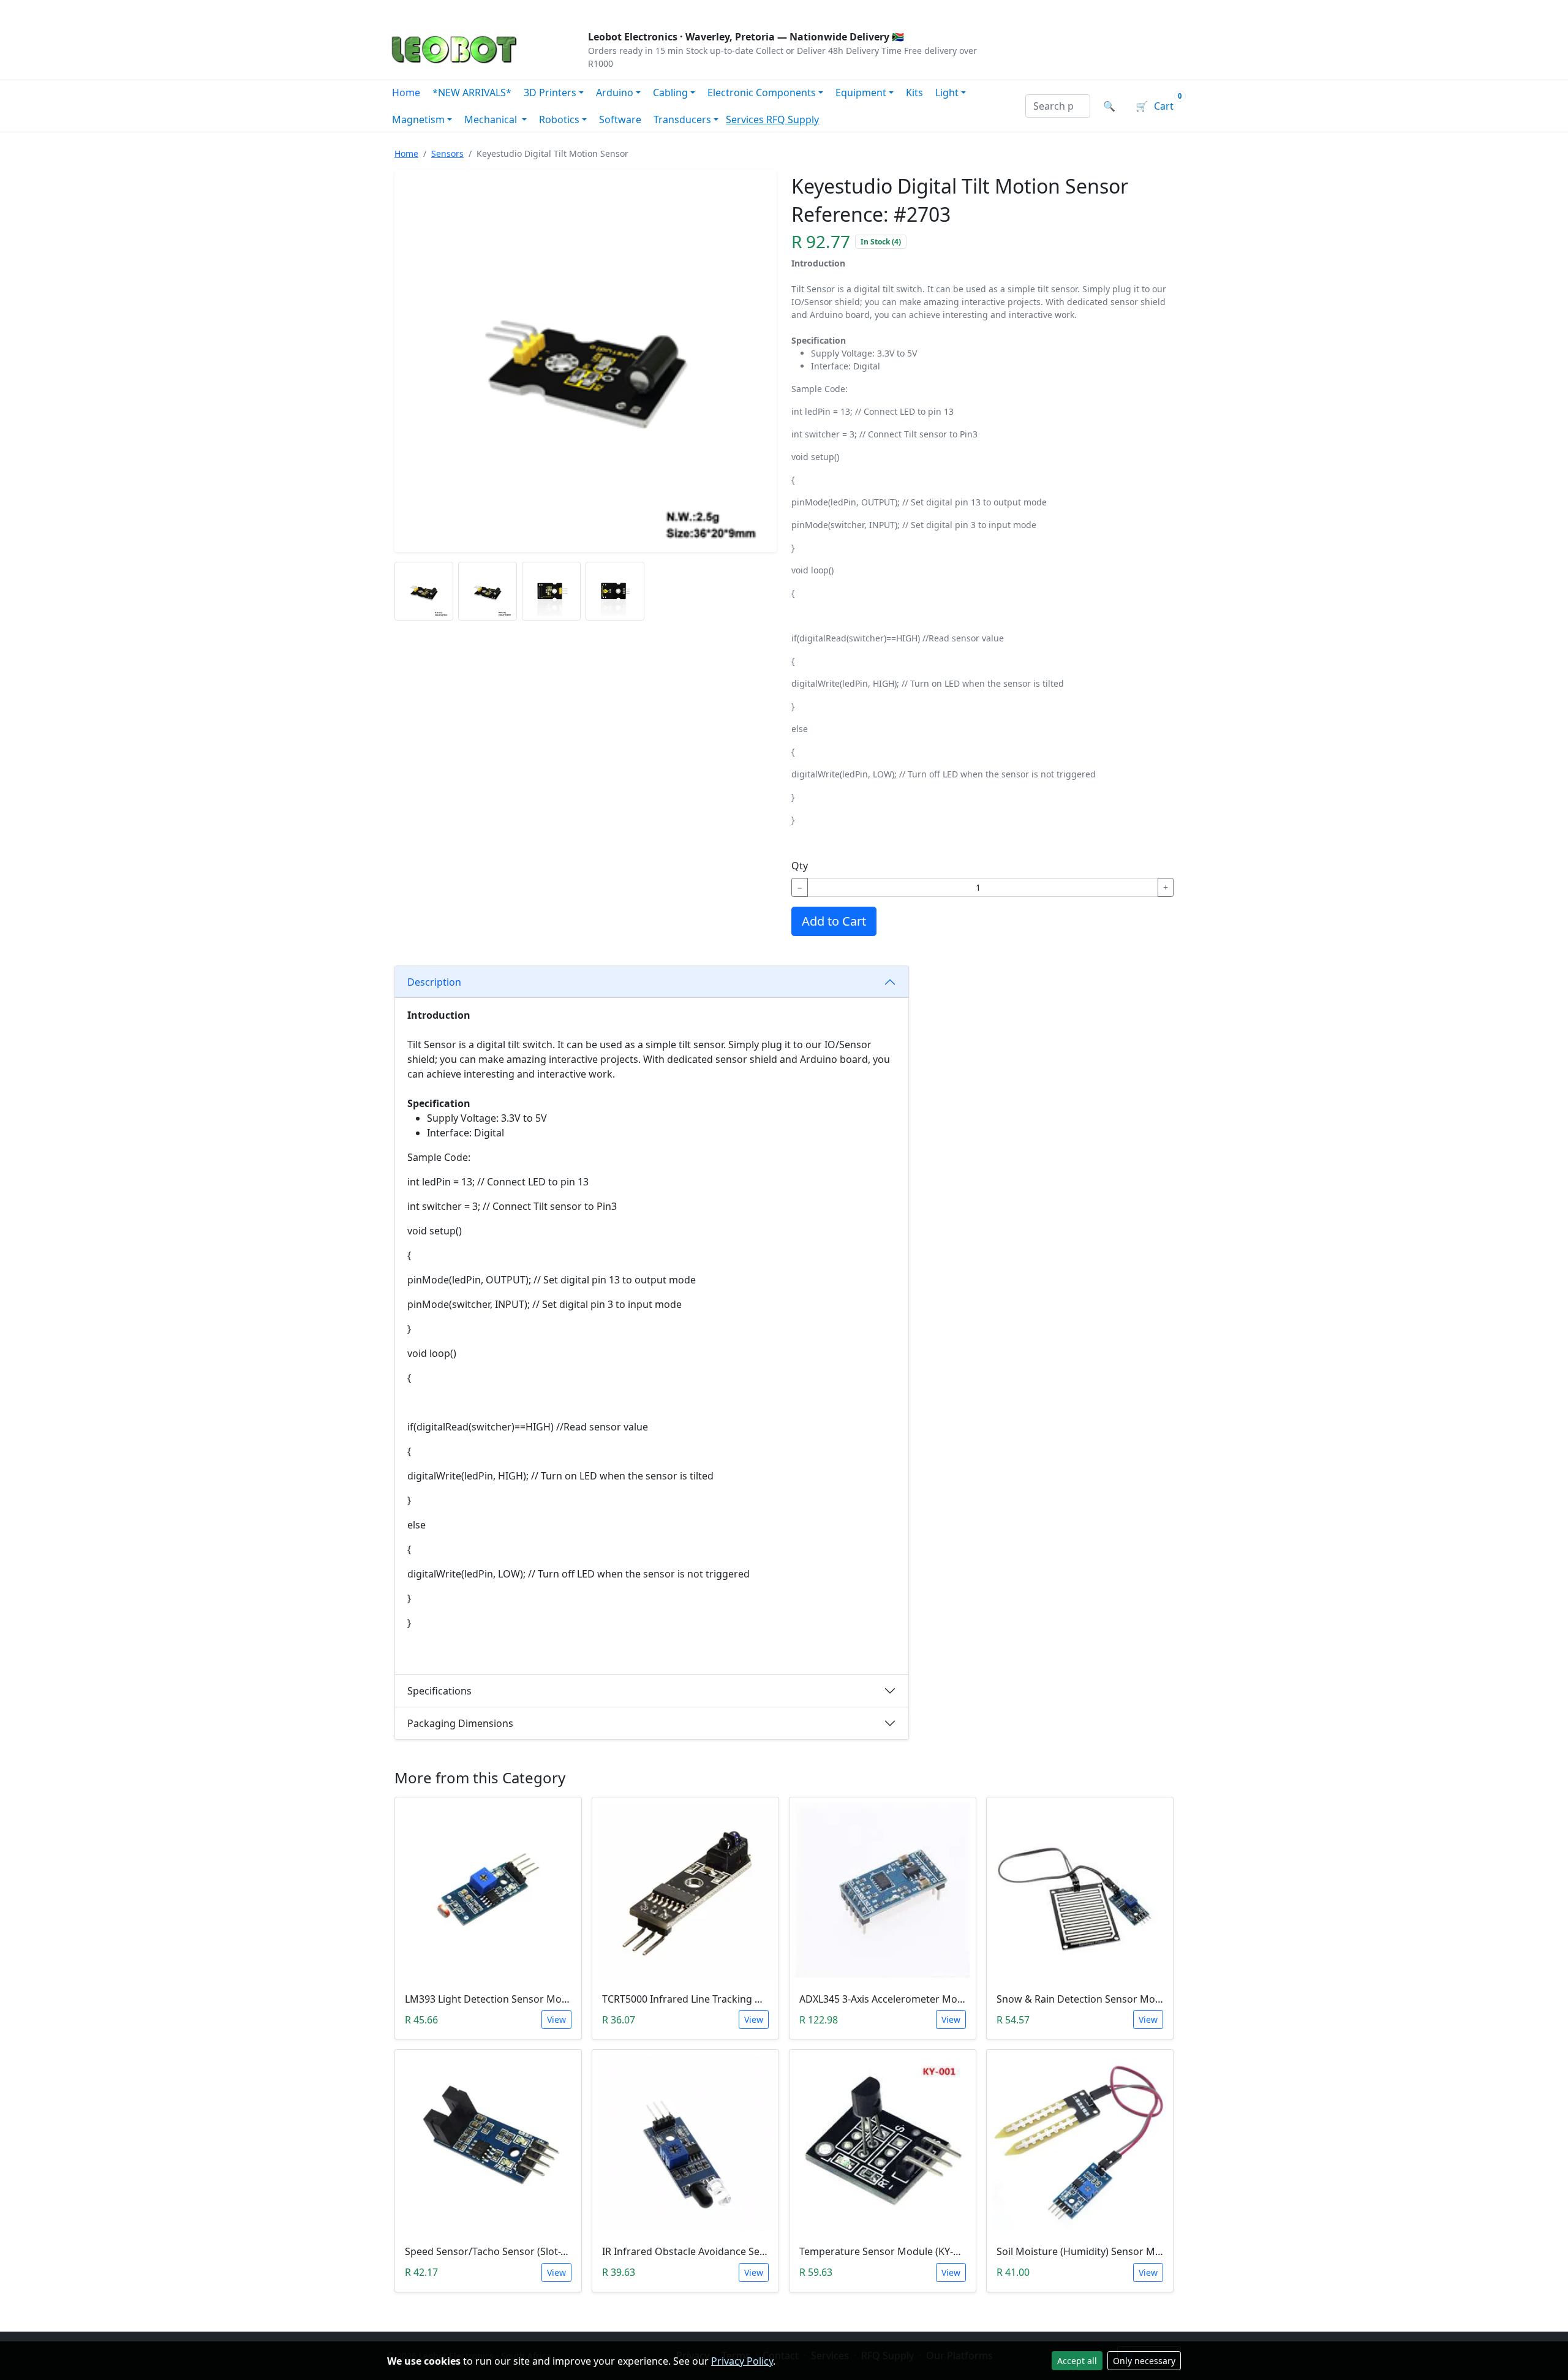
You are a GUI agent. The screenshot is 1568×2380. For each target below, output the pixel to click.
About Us (467, 10)
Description (434, 982)
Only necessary (1144, 2361)
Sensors (447, 153)
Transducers (682, 119)
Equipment (861, 93)
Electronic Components (762, 93)
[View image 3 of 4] (551, 591)
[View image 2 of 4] (488, 591)
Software (620, 119)
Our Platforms (588, 10)
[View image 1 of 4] (424, 591)
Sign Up (1160, 10)
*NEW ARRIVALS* (472, 93)
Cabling (670, 93)
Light (947, 93)
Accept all (1077, 2361)
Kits (914, 93)
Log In (1108, 10)
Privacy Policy (742, 2361)
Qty (800, 866)
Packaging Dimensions (460, 1723)
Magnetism (418, 119)
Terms (700, 10)
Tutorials (410, 10)
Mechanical (492, 119)
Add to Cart (834, 921)
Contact (522, 10)
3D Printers (550, 93)
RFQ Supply (793, 119)
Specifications (439, 1691)
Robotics (559, 119)
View (556, 2019)
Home (406, 93)
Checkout (1051, 10)
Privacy (654, 10)
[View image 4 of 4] (615, 591)
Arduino (615, 93)
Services (746, 119)
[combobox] (1058, 106)
